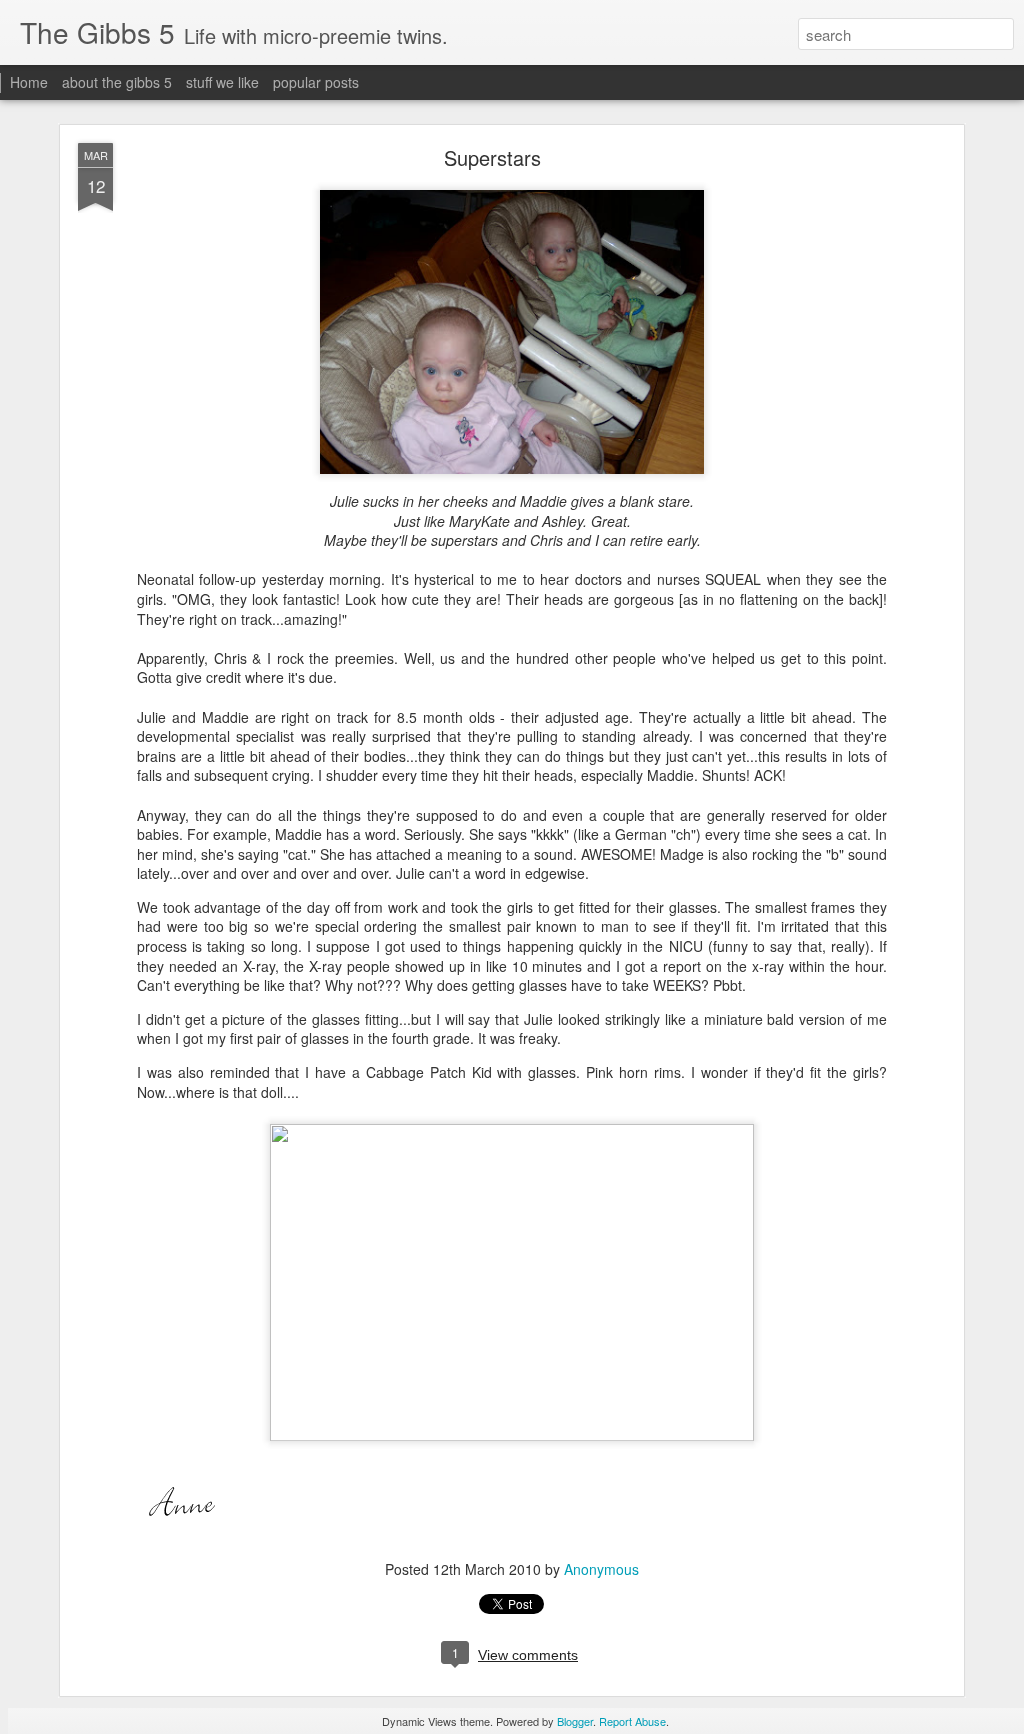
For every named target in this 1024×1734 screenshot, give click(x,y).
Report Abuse (632, 1721)
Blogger (575, 1721)
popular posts (316, 82)
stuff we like (222, 82)
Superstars (492, 157)
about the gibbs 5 (117, 82)
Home (29, 82)
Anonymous (601, 1569)
